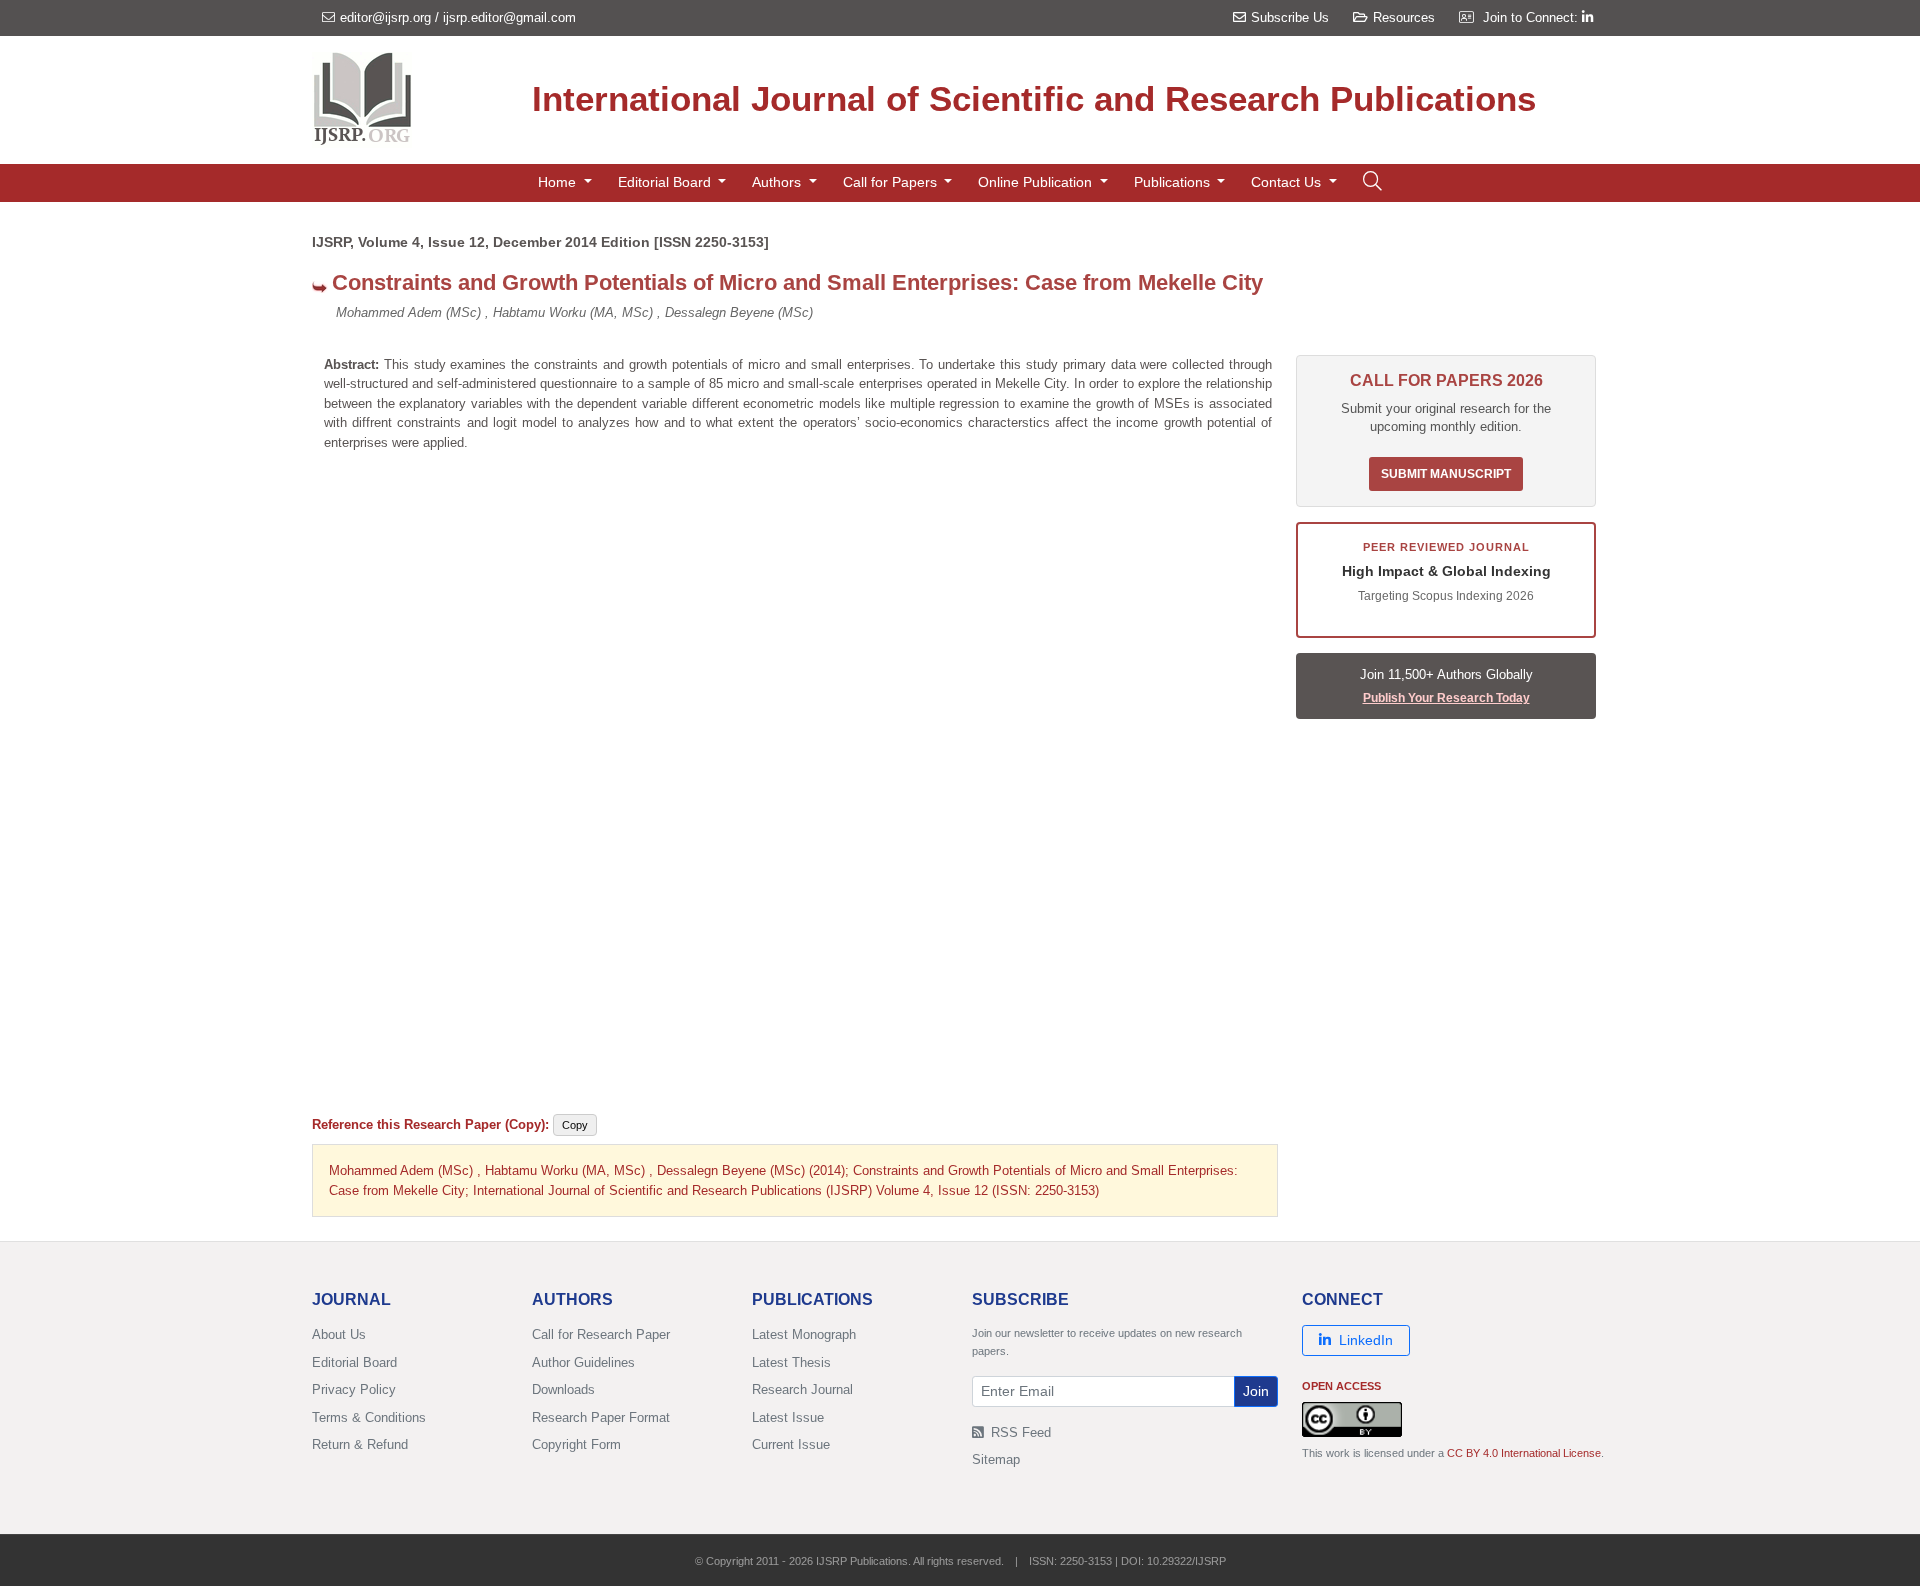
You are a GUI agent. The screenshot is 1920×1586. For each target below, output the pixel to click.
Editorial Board (354, 1362)
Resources (1404, 17)
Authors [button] (778, 182)
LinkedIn (1366, 1340)
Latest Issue (788, 1417)
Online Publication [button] (1037, 182)
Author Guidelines (583, 1362)
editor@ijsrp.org (385, 17)
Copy (575, 1125)
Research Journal (802, 1389)
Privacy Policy (354, 1389)
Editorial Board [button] (666, 182)
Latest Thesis (791, 1362)
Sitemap (996, 1459)
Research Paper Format (601, 1417)
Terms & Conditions (369, 1417)
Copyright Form (576, 1444)
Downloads (563, 1389)
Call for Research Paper (601, 1334)
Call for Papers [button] (892, 182)
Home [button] (559, 182)
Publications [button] (1174, 182)
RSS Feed (1019, 1432)
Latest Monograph (804, 1334)
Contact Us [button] (1288, 182)
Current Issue (791, 1444)
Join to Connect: (1532, 17)
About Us (339, 1334)
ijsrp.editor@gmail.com (509, 17)
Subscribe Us (1290, 17)
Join (1256, 1391)
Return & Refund (360, 1444)
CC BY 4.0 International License (1524, 1453)
